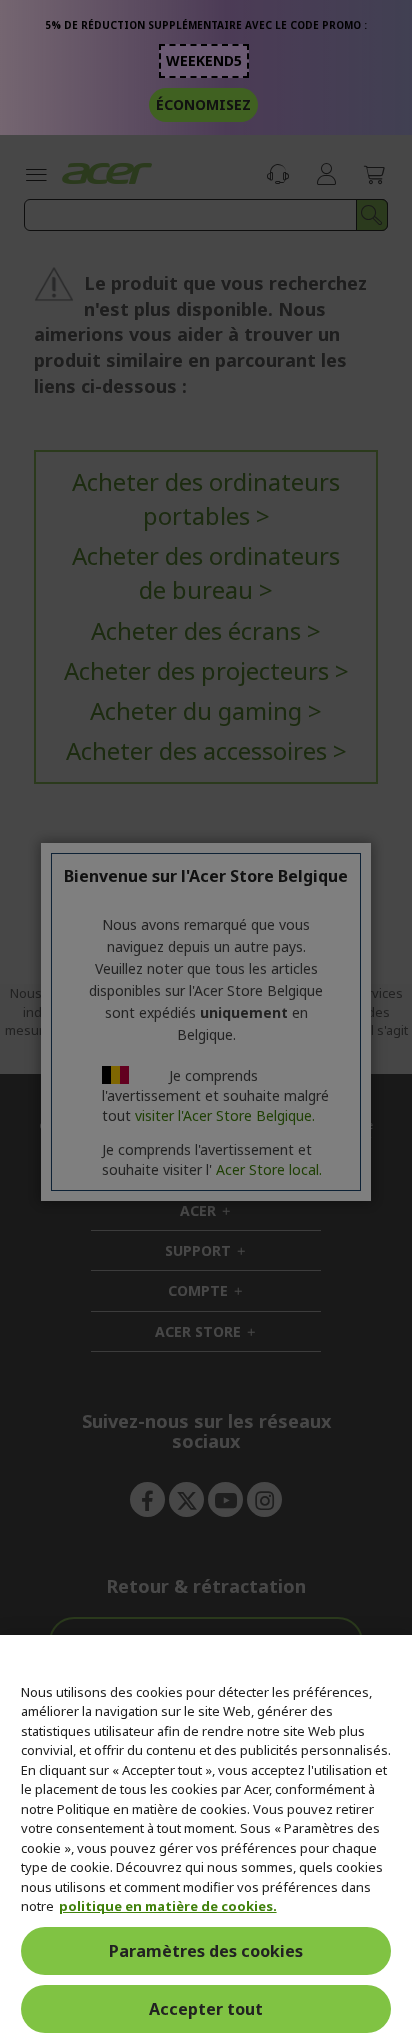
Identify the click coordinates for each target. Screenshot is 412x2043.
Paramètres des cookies (206, 1951)
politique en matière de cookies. (168, 1906)
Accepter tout (206, 2009)
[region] (206, 1839)
